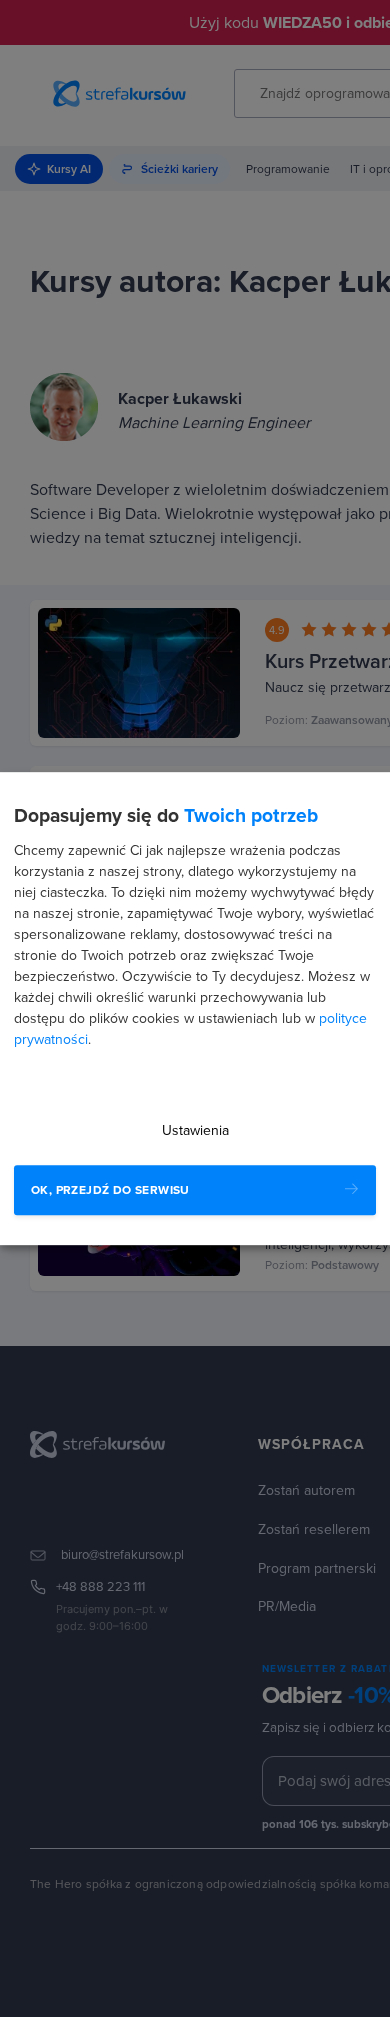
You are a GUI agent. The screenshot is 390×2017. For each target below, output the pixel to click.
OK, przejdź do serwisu (110, 1190)
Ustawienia (195, 1130)
